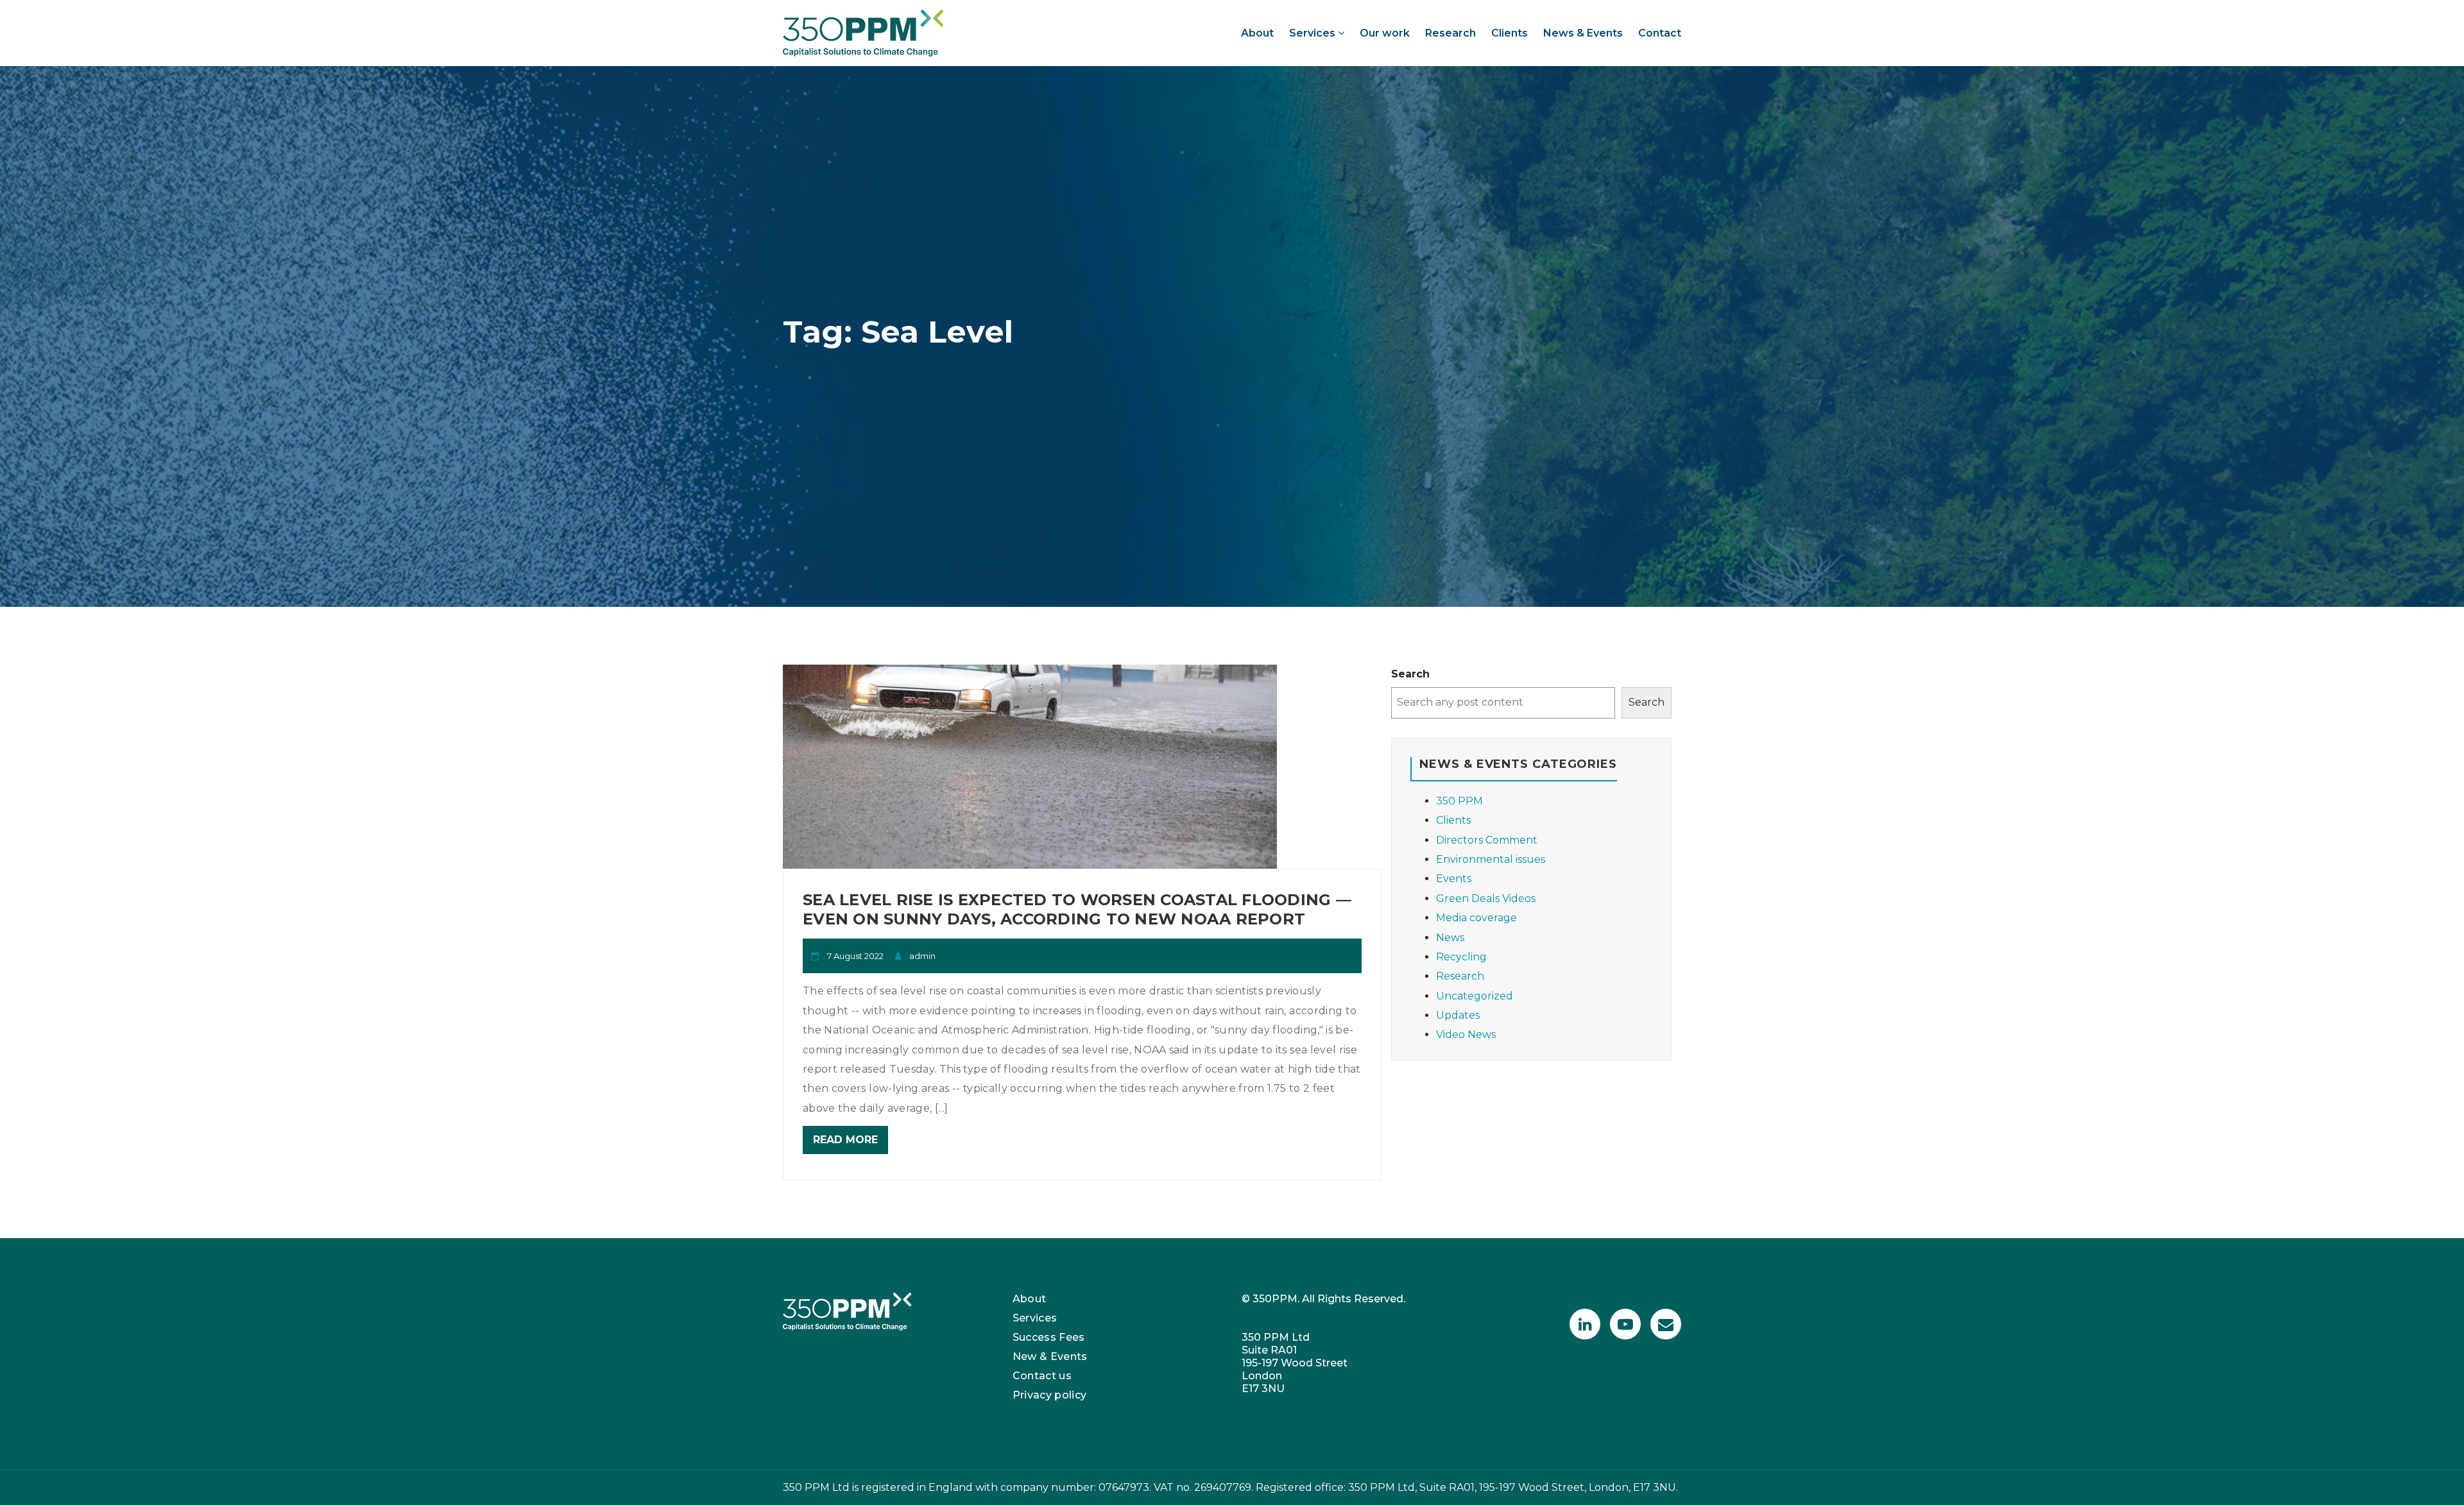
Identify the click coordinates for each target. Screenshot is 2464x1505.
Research (1450, 33)
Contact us (1042, 1376)
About (1257, 33)
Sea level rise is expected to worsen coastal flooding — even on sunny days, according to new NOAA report (1077, 909)
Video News (1466, 1034)
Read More (845, 1140)
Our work (1385, 33)
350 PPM (1459, 801)
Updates (1458, 1015)
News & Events (1583, 33)
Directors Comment (1487, 840)
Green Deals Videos (1486, 898)
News (1450, 938)
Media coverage (1476, 918)
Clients (1510, 33)
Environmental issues (1491, 859)
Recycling (1461, 957)
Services (1313, 33)
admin (922, 956)
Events (1454, 879)
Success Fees (1049, 1337)
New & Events (1050, 1356)
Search (1410, 674)
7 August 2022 (855, 956)
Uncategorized (1475, 996)
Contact (1660, 33)
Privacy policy (1050, 1395)
